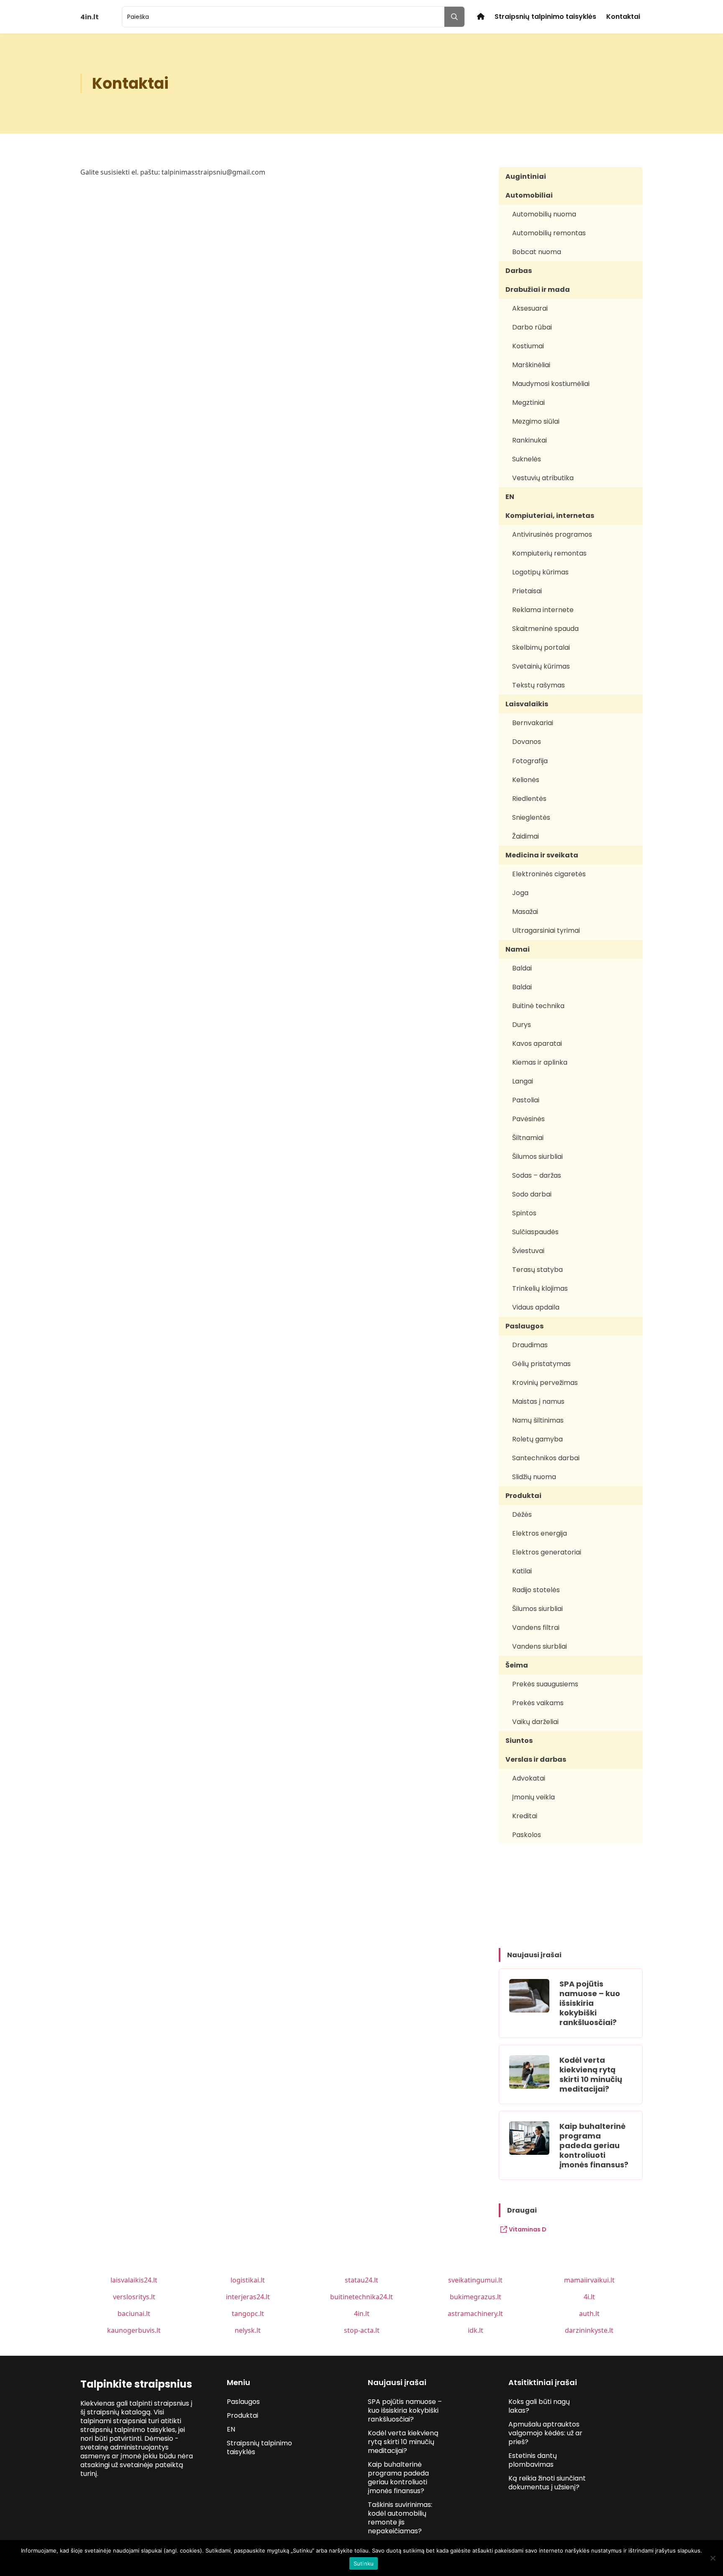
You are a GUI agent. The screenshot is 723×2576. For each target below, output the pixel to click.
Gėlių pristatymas (541, 1364)
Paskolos (527, 1835)
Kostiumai (528, 346)
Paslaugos (524, 1326)
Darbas (519, 271)
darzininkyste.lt (589, 2330)
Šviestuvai (528, 1251)
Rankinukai (529, 440)
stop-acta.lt (362, 2330)
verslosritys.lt (134, 2297)
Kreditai (525, 1816)
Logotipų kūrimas (540, 572)
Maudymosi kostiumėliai (551, 384)
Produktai (523, 1496)
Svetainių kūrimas (541, 666)
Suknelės (527, 459)
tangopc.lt (248, 2314)
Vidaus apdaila (536, 1307)
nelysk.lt (248, 2330)
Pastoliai (526, 1100)
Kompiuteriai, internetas (550, 516)
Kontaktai (623, 17)
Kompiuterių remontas (549, 553)
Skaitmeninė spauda (545, 629)
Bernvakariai (533, 723)
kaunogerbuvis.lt (134, 2330)
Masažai (525, 912)
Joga (520, 893)
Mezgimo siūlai (536, 421)
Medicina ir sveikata (542, 855)
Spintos (524, 1213)
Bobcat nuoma (537, 252)
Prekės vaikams (538, 1703)
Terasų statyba (537, 1270)
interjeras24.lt (248, 2297)
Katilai (522, 1571)
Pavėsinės (528, 1119)
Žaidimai (526, 836)
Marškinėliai (531, 365)
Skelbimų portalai (541, 647)
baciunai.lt (134, 2314)
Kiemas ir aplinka (540, 1062)
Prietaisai (527, 591)
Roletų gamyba (537, 1439)
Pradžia (481, 17)
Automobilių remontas (549, 233)
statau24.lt (361, 2280)
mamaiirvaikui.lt (589, 2280)
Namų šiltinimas (538, 1420)
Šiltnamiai (528, 1138)
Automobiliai (529, 195)
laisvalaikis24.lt (134, 2280)
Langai (523, 1081)
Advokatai (529, 1778)
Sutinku (364, 2563)
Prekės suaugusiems (545, 1684)
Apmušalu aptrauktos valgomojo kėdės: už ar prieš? (545, 2433)
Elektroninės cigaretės (549, 874)
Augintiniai (526, 176)
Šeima (517, 1665)
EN (510, 497)
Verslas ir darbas (536, 1759)
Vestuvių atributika (543, 478)
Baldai (522, 968)
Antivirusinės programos (552, 534)
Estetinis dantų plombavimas (533, 2460)
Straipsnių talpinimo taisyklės (545, 17)
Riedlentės (529, 799)
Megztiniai (528, 403)
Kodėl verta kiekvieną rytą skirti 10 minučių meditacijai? (591, 2074)
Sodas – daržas (537, 1175)
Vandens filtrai (536, 1628)
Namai (518, 949)
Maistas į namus (538, 1401)
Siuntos (519, 1741)
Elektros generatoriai (547, 1552)
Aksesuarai (530, 308)
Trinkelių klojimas (540, 1288)
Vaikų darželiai (535, 1722)
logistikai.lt (248, 2280)
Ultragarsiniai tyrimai (546, 930)
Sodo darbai (532, 1194)
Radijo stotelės (536, 1590)
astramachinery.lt (475, 2314)
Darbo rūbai (532, 327)
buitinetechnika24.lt (361, 2297)
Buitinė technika (538, 1006)
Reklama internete (543, 610)
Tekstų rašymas (538, 685)
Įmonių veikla (533, 1797)
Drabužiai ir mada (538, 290)
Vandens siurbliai (540, 1646)
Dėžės (522, 1514)
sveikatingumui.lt (475, 2280)
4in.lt (362, 2314)
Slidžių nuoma (534, 1477)
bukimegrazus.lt (476, 2297)
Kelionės (526, 780)
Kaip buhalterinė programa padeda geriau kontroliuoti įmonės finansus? (594, 2145)
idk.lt (476, 2330)
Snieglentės (531, 817)
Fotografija (530, 761)
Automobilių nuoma (544, 214)
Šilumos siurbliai (537, 1157)
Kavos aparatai (537, 1044)
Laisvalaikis (527, 704)
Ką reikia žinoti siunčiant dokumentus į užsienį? (547, 2483)
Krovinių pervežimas (545, 1383)
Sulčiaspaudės (535, 1232)
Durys (522, 1025)
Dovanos (527, 742)
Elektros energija (540, 1533)
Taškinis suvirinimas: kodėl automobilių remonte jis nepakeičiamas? (400, 2518)
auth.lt (589, 2314)
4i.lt (589, 2297)
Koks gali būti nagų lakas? (539, 2406)
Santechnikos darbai (546, 1458)
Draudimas (530, 1345)
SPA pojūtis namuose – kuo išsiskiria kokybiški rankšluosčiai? (590, 2003)
